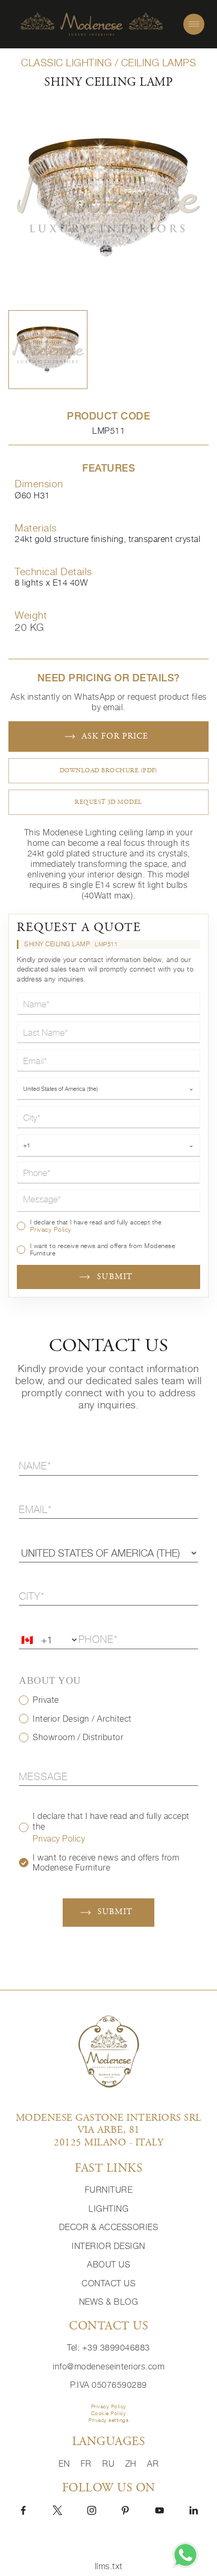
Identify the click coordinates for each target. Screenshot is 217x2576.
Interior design (108, 2246)
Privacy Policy (51, 1229)
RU (110, 2464)
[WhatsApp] (185, 2555)
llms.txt (109, 2566)
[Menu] (194, 24)
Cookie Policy (109, 2413)
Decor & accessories (109, 2227)
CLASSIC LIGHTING (66, 63)
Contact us (108, 2283)
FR (87, 2464)
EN (65, 2464)
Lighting (108, 2209)
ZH (132, 2464)
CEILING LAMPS (159, 63)
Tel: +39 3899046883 (108, 2348)
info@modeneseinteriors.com (108, 2367)
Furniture (109, 2190)
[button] (48, 350)
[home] (92, 24)
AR (153, 2464)
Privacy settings (108, 2420)
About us (108, 2265)
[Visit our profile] (23, 2509)
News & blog (109, 2302)
